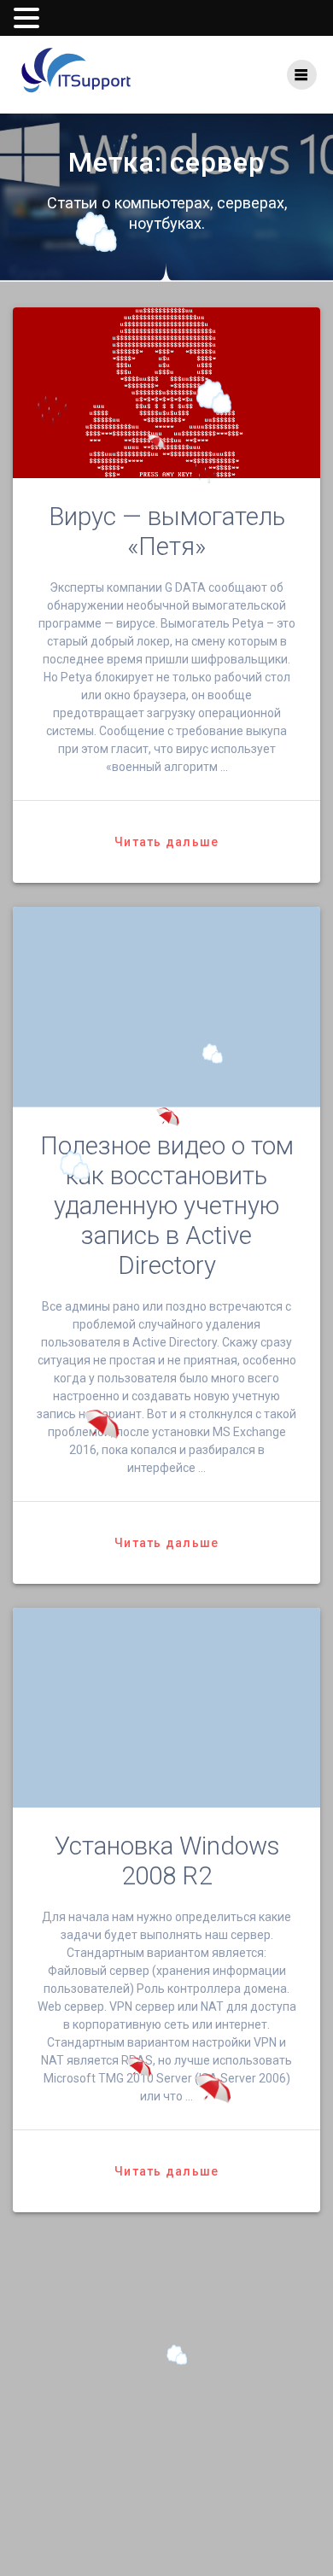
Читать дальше (166, 842)
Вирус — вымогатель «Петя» (167, 532)
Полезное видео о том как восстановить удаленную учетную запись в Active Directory (167, 1206)
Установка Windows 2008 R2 (167, 1861)
